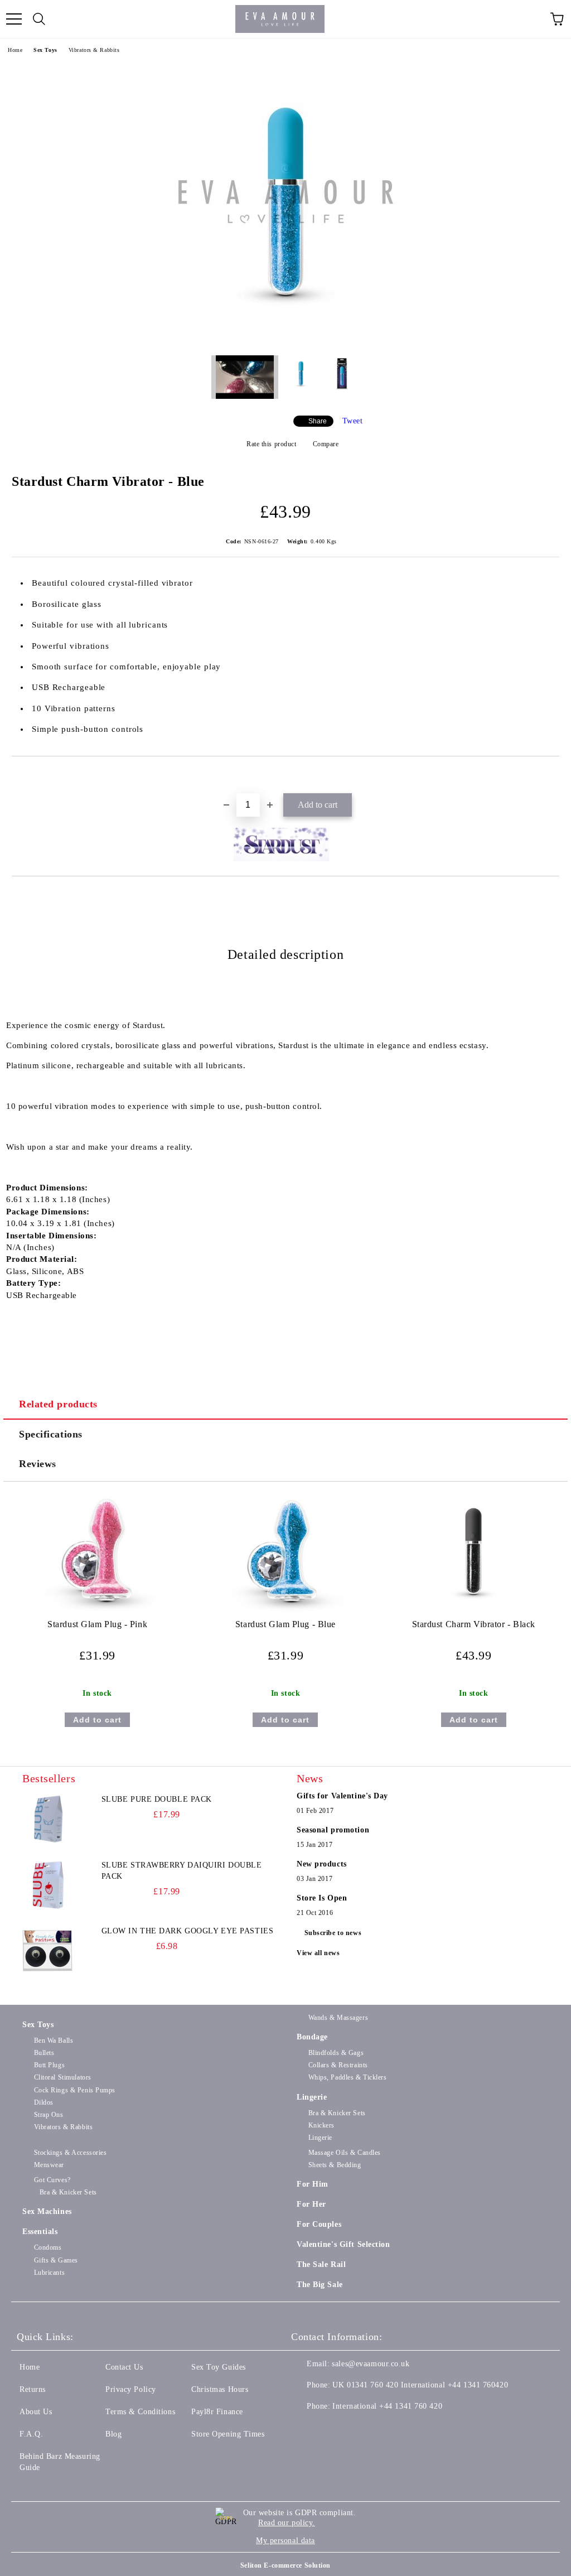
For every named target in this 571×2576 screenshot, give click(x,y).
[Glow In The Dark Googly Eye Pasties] (47, 1951)
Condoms (48, 2247)
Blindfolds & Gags (336, 2053)
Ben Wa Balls (54, 2040)
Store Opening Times (228, 2434)
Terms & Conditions (140, 2412)
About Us (36, 2412)
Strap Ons (49, 2115)
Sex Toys (45, 50)
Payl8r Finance (217, 2412)
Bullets (44, 2053)
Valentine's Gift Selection (343, 2244)
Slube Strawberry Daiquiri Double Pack (182, 1871)
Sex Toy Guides (219, 2367)
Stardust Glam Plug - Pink (97, 1624)
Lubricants (49, 2273)
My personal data (285, 2541)
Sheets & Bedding (335, 2165)
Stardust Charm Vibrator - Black (474, 1624)
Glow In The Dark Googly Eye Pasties (188, 1931)
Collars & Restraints (338, 2065)
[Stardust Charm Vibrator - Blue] (285, 338)
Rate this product (271, 444)
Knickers (321, 2125)
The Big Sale (320, 2285)
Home (15, 50)
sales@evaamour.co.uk (371, 2364)
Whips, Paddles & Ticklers (348, 2077)
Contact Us (124, 2367)
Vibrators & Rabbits (94, 50)
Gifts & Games (56, 2260)
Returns (33, 2389)
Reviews (38, 1464)
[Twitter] (330, 2429)
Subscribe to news (333, 1933)
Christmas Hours (220, 2389)
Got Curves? (52, 2180)
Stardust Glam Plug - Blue (285, 1624)
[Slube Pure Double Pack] (47, 1819)
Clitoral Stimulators (63, 2077)
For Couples (319, 2224)
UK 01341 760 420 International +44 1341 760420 (420, 2385)
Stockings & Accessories (70, 2153)
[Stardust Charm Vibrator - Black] (473, 1613)
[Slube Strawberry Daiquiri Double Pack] (47, 1885)
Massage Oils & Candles (345, 2153)
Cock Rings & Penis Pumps (75, 2090)
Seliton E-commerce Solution (285, 2565)
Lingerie (312, 2097)
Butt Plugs (49, 2065)
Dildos (44, 2102)
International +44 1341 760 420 (387, 2406)
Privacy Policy (131, 2389)
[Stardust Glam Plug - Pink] (98, 1613)
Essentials (40, 2232)
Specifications (51, 1434)
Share (318, 421)
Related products (58, 1404)
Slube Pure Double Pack (157, 1799)
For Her (311, 2204)
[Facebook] (306, 2429)
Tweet (353, 421)
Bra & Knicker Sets (337, 2113)
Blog (113, 2434)
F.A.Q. (31, 2434)
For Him (313, 2184)
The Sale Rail (321, 2264)
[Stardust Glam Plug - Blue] (285, 1613)
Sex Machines (47, 2211)
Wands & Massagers (338, 2018)
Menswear (49, 2165)
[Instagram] (355, 2429)
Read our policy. (287, 2523)
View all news (318, 1953)
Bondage (312, 2037)
